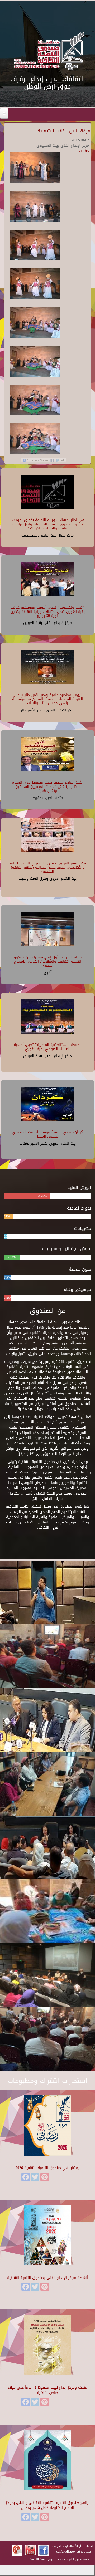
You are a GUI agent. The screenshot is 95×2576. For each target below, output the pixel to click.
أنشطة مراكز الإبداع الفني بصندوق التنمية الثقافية (48, 2278)
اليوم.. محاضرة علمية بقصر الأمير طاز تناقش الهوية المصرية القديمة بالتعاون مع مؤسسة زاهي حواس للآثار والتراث (47, 699)
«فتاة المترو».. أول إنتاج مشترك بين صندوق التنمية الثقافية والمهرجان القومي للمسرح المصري (47, 961)
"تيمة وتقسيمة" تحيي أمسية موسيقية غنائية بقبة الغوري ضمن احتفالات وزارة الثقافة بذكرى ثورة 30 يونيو (47, 612)
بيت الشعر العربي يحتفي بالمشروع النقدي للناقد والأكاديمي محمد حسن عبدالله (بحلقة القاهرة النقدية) (47, 867)
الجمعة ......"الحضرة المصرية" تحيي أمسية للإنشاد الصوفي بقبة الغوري (48, 1047)
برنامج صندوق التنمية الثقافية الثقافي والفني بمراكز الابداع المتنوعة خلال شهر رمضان (48, 2505)
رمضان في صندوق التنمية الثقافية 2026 (47, 2168)
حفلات (84, 151)
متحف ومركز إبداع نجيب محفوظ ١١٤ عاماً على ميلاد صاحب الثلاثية (47, 2390)
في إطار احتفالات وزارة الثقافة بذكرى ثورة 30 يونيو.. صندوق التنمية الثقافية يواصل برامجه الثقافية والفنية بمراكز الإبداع (47, 524)
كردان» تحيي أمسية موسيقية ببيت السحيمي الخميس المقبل (47, 1134)
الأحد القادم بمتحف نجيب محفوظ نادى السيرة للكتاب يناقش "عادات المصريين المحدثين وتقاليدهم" (48, 786)
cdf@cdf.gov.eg (68, 2551)
